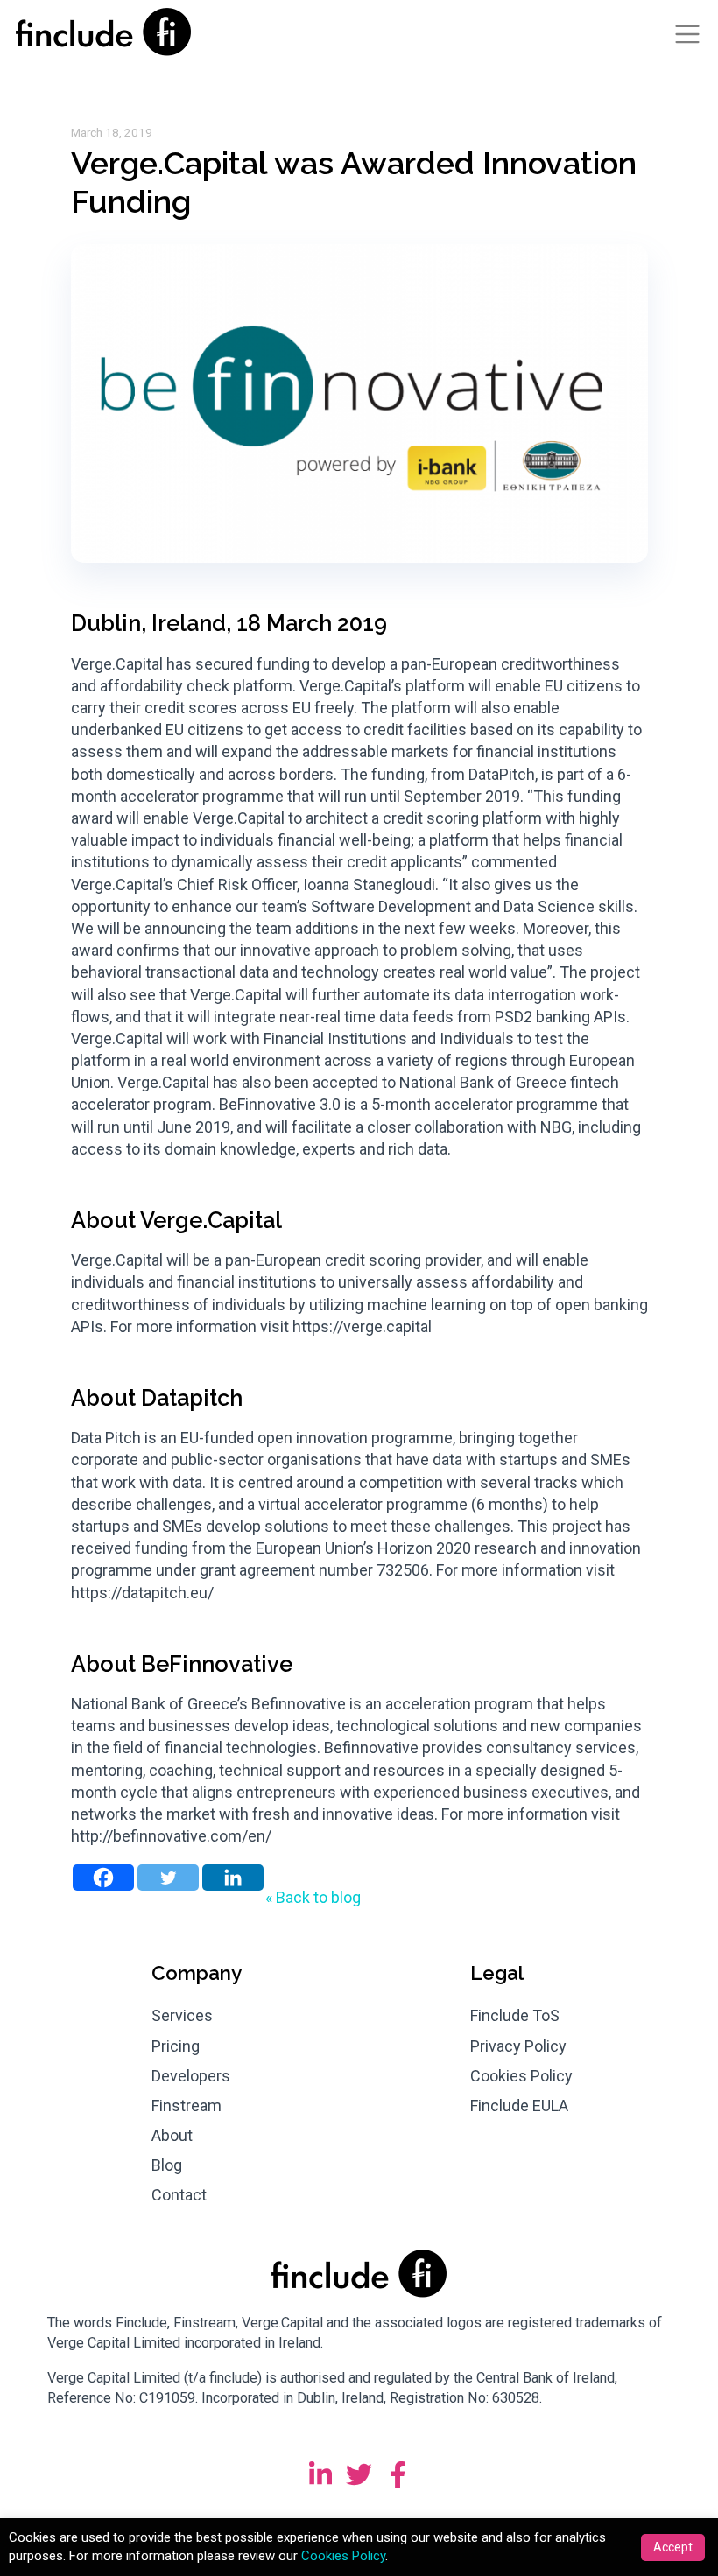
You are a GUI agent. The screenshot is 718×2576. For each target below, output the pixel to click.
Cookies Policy (521, 2076)
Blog (167, 2165)
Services (182, 2015)
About (172, 2135)
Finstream (187, 2106)
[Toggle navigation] (687, 34)
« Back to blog (313, 1897)
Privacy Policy (518, 2046)
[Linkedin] (233, 1878)
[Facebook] (103, 1878)
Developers (191, 2076)
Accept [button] (673, 2547)
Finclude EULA (519, 2106)
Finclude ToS (515, 2015)
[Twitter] (168, 1878)
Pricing (176, 2046)
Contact (179, 2195)
